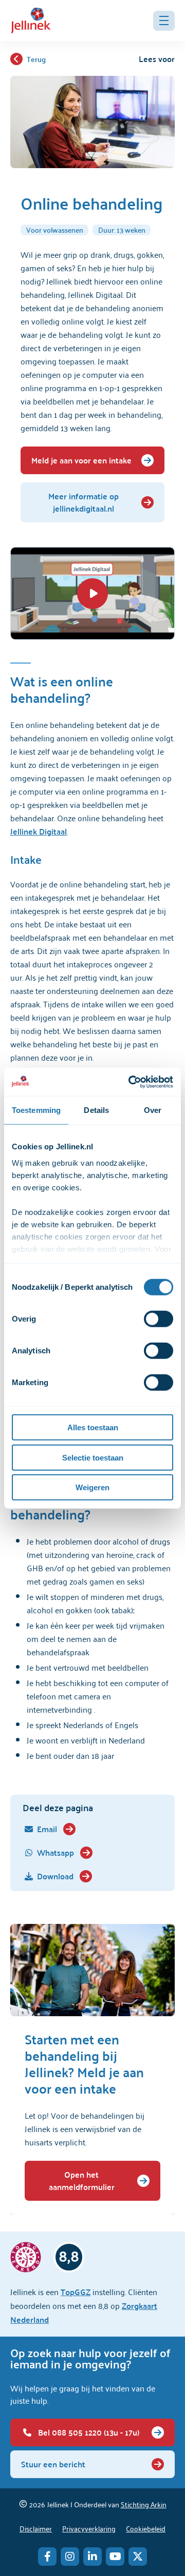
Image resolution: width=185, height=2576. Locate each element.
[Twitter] (138, 2557)
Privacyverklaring (89, 2528)
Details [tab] (96, 1110)
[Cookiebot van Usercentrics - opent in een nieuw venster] (131, 1082)
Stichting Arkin (144, 2504)
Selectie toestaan (93, 1457)
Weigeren (92, 1487)
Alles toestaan (93, 1427)
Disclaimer (36, 2528)
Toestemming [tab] (36, 1110)
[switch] (159, 1319)
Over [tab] (153, 1110)
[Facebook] (47, 2557)
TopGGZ (76, 2292)
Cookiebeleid (146, 2528)
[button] (164, 21)
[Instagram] (70, 2557)
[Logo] (31, 21)
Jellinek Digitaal (39, 831)
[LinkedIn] (92, 2557)
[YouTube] (115, 2557)
